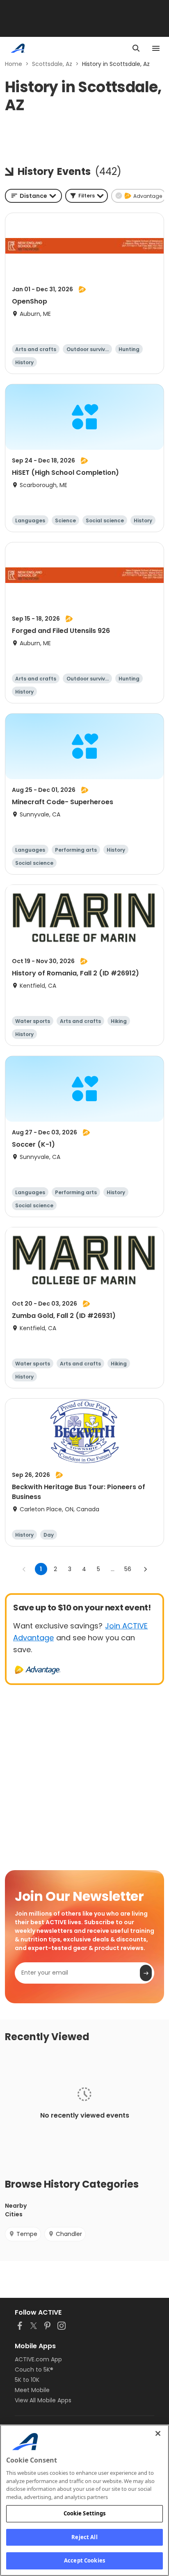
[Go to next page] (145, 1569)
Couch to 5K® (34, 2370)
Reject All (84, 2537)
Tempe (27, 2234)
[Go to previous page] (24, 1569)
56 (128, 1569)
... (113, 1569)
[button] (87, 196)
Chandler (69, 2234)
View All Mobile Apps (43, 2400)
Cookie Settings (85, 2513)
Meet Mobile (32, 2390)
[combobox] (33, 196)
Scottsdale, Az (52, 64)
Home (14, 64)
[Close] (158, 2433)
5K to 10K (27, 2380)
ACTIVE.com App (38, 2359)
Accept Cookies (84, 2560)
